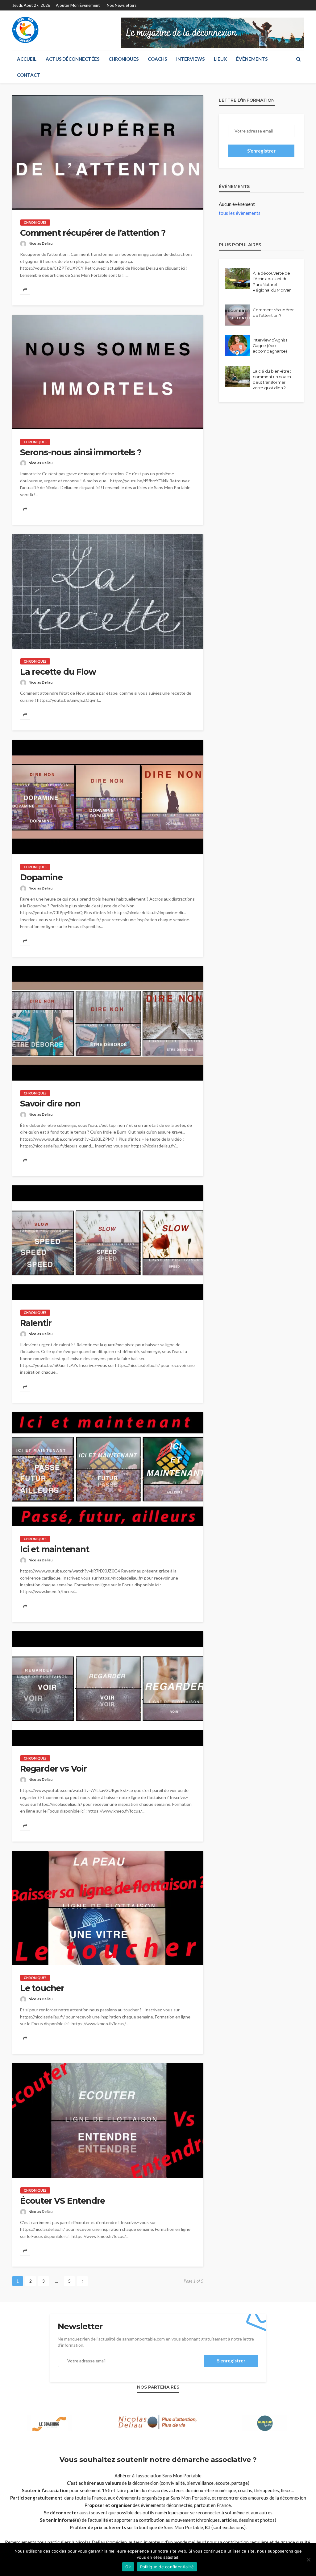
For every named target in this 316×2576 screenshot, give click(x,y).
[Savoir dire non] (108, 1023)
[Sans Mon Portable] (25, 30)
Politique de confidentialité (167, 2567)
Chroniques (124, 59)
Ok (128, 2567)
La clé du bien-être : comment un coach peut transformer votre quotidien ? (272, 380)
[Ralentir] (108, 1243)
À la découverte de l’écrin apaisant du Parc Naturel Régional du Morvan (272, 282)
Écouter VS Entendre (62, 2201)
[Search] (298, 59)
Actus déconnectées (73, 59)
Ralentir (36, 1323)
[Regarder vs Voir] (108, 1689)
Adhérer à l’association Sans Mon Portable (158, 2476)
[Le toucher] (108, 1908)
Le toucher (42, 1988)
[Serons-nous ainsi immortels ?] (108, 372)
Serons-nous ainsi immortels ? (81, 452)
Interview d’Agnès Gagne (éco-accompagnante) (270, 346)
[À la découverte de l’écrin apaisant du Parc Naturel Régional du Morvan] (237, 278)
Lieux (220, 59)
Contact (29, 75)
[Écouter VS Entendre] (108, 2120)
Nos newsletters (122, 5)
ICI (208, 2527)
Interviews (190, 59)
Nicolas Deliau (40, 243)
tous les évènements (240, 213)
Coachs (157, 59)
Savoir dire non (50, 1104)
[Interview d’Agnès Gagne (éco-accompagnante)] (237, 345)
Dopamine (41, 877)
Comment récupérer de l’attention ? (93, 233)
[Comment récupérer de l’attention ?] (108, 153)
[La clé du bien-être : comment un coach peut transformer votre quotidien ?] (237, 376)
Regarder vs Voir (53, 1769)
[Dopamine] (108, 797)
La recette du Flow (58, 672)
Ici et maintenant (55, 1549)
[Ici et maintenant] (108, 1469)
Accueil (27, 59)
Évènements (252, 59)
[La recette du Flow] (108, 591)
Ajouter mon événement (78, 5)
